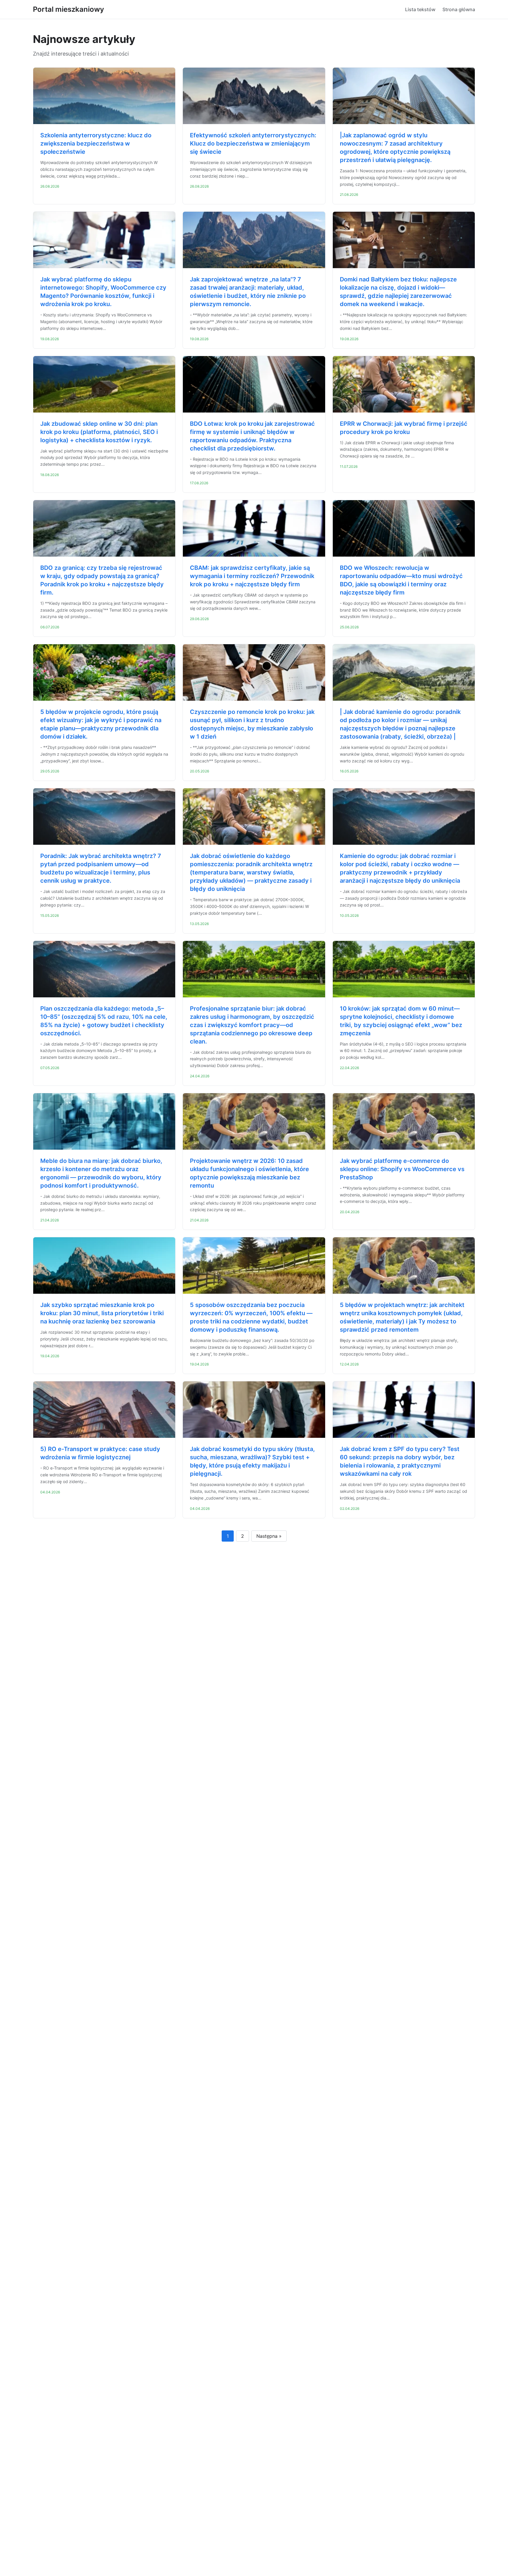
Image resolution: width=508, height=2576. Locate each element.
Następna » (269, 1536)
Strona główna (459, 9)
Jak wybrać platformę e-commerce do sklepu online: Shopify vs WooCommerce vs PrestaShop (402, 1169)
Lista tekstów (420, 9)
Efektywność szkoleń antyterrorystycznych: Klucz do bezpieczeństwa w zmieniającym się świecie (253, 143)
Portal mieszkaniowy (68, 9)
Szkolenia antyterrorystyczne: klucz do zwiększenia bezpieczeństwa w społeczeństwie (96, 143)
